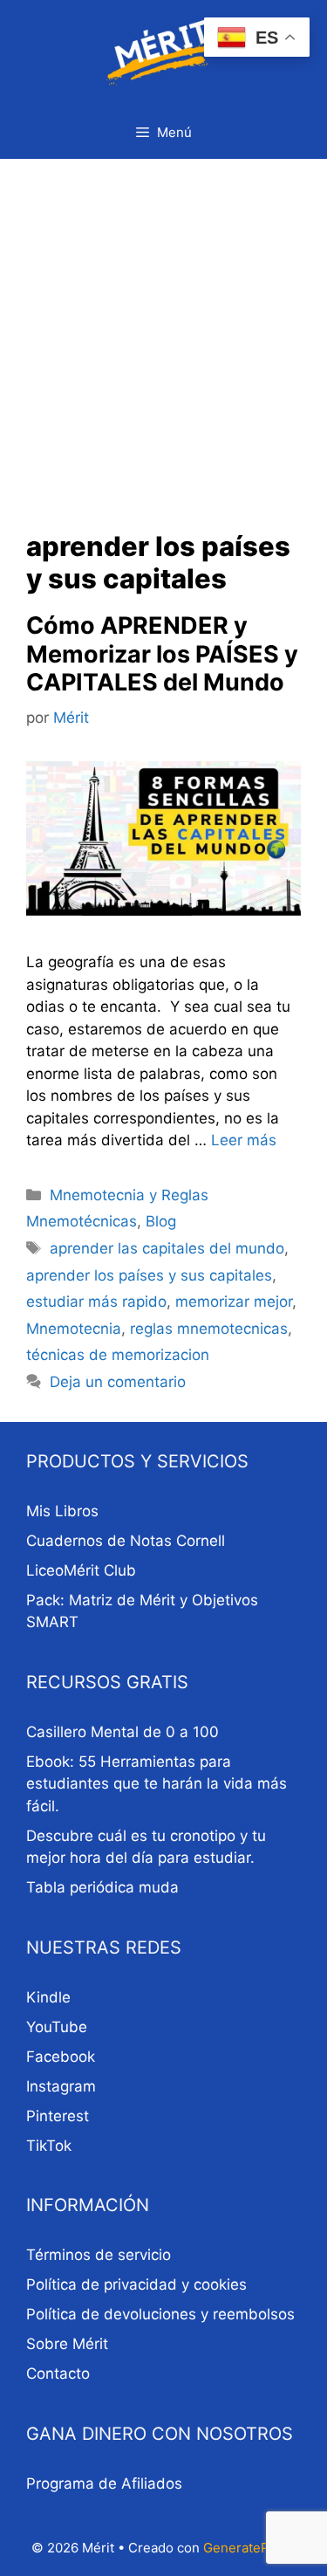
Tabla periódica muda (102, 1887)
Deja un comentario (118, 1382)
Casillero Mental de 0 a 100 (123, 1732)
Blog (161, 1221)
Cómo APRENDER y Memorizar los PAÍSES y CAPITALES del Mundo (162, 654)
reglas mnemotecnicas (209, 1329)
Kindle (48, 1997)
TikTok (49, 2146)
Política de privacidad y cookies (136, 2284)
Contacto (58, 2373)
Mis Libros (62, 1511)
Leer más (244, 1140)
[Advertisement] (163, 331)
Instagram (61, 2086)
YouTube (57, 2027)
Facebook (61, 2057)
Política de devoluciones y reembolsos (160, 2314)
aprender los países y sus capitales (149, 1275)
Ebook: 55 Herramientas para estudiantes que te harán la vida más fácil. (157, 1784)
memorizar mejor (234, 1302)
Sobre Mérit (67, 2344)
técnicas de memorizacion (118, 1355)
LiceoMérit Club (81, 1570)
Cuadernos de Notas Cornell (126, 1541)
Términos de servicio (99, 2255)
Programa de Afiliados (104, 2483)
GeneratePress (250, 2548)
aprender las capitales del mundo (167, 1248)
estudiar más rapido (96, 1302)
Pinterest (58, 2116)
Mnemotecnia (74, 1329)
